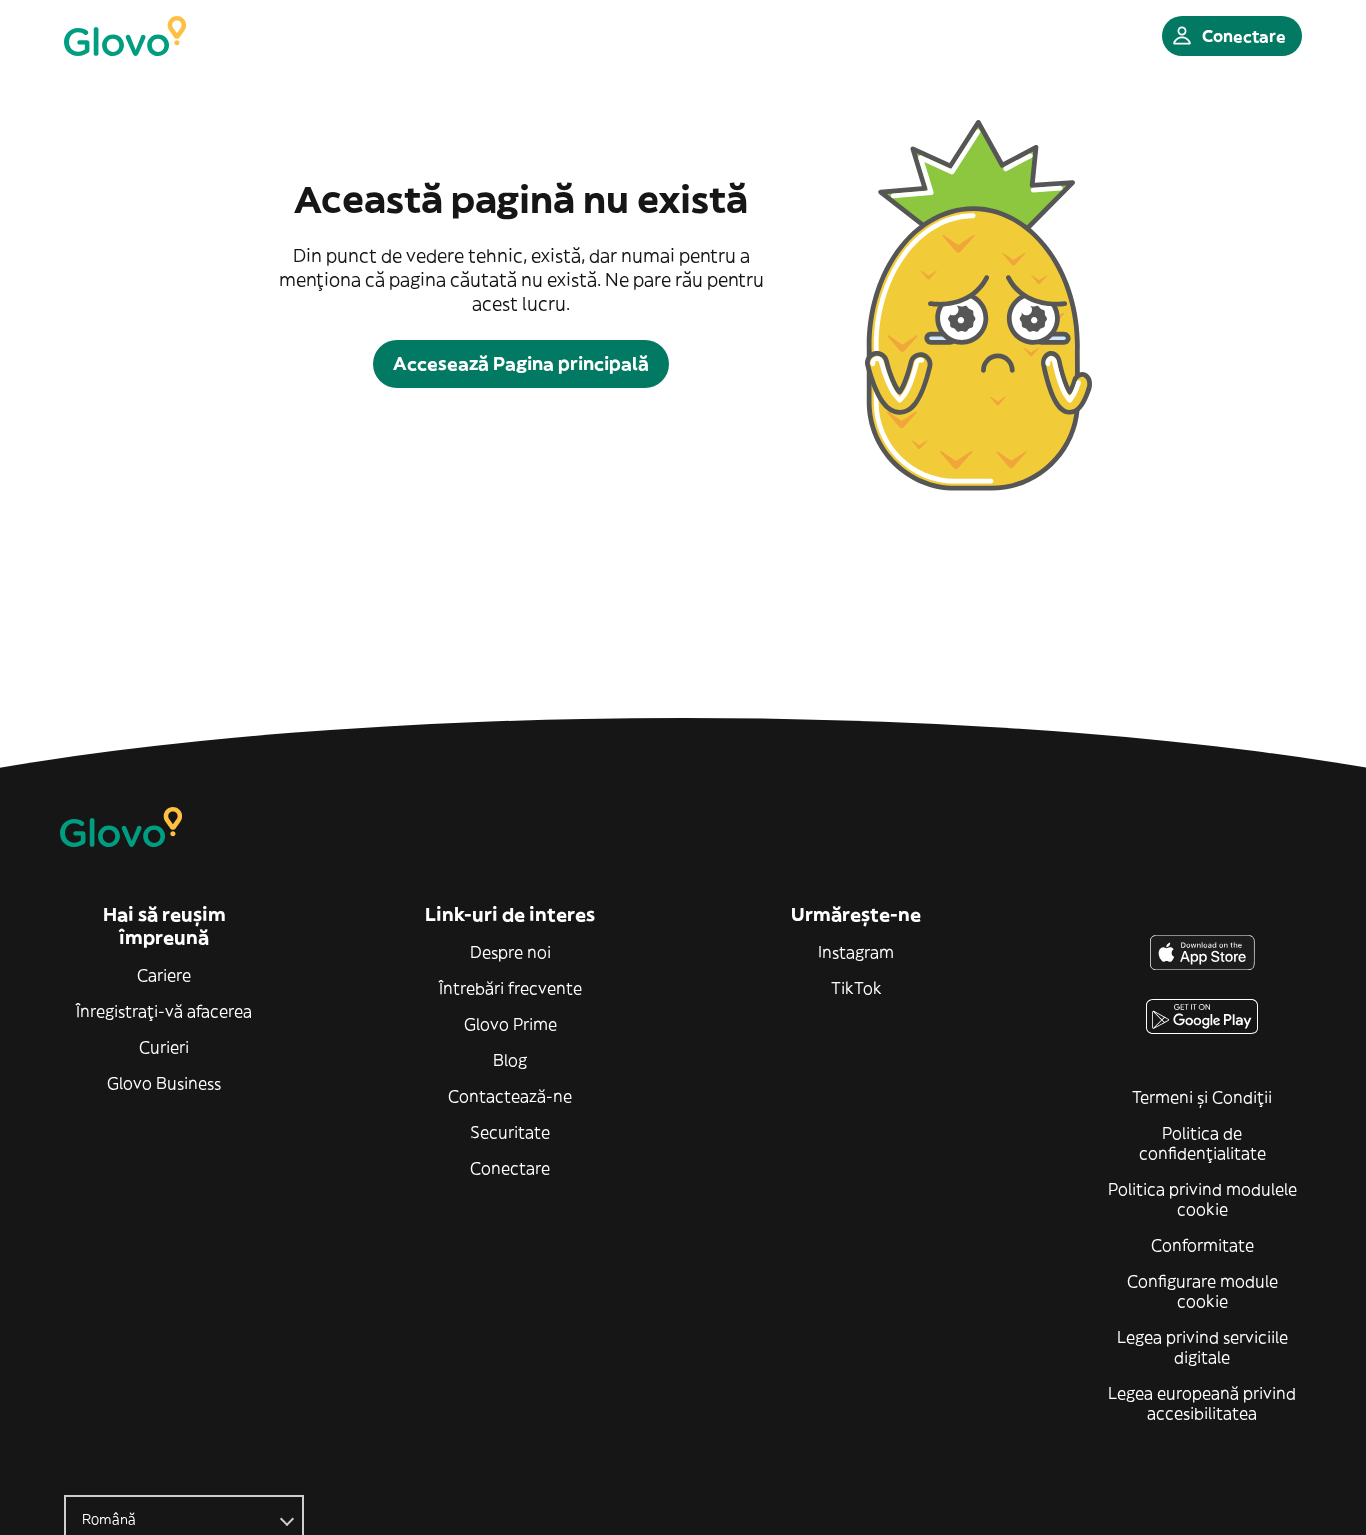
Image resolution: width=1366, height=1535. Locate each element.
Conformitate (1202, 1245)
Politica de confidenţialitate (1202, 1143)
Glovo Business (164, 1083)
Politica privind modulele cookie (1202, 1199)
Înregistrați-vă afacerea (164, 1011)
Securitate (510, 1132)
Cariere (164, 975)
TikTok (856, 988)
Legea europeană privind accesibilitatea (1202, 1403)
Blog (510, 1060)
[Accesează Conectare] (125, 36)
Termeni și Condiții (1202, 1097)
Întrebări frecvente (510, 988)
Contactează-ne (510, 1096)
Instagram (856, 952)
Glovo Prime (510, 1024)
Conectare (510, 1168)
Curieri (164, 1047)
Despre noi (510, 952)
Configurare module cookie (1202, 1291)
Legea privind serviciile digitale (1202, 1347)
